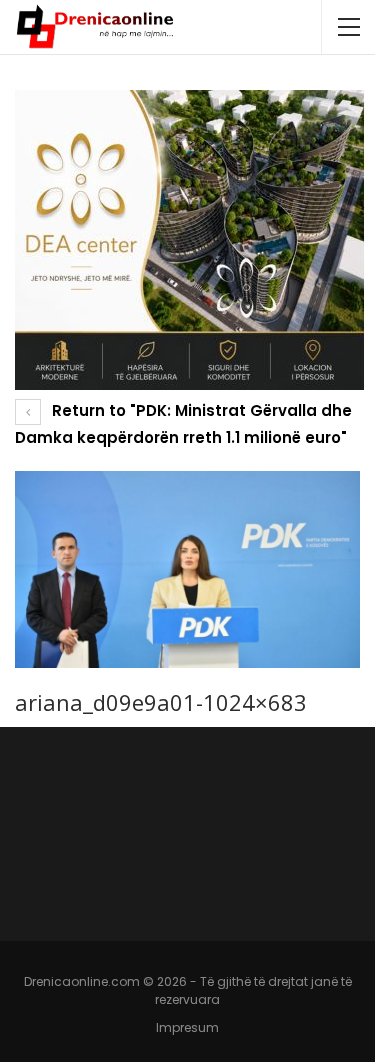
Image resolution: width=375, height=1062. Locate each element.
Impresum (187, 1027)
